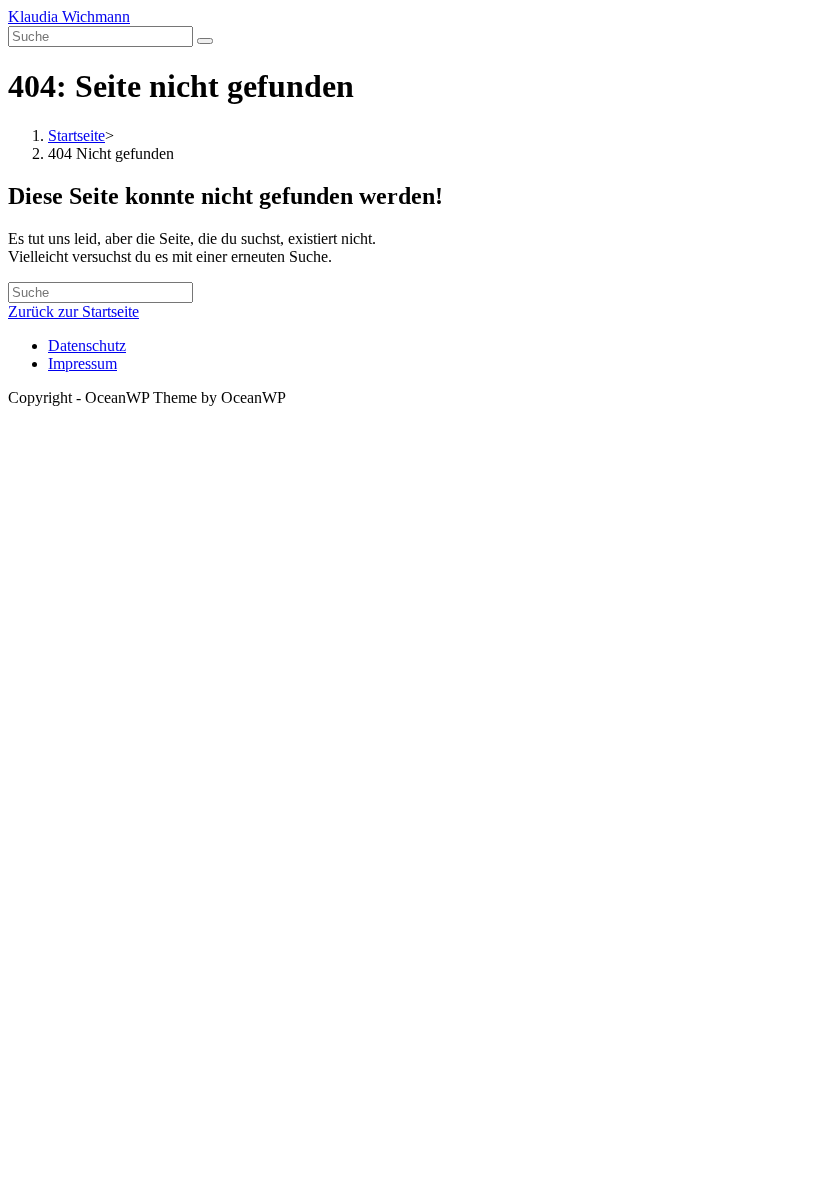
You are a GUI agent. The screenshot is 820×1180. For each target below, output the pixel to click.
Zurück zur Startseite (73, 311)
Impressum (82, 363)
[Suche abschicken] (205, 41)
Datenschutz (87, 345)
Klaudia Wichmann (69, 16)
